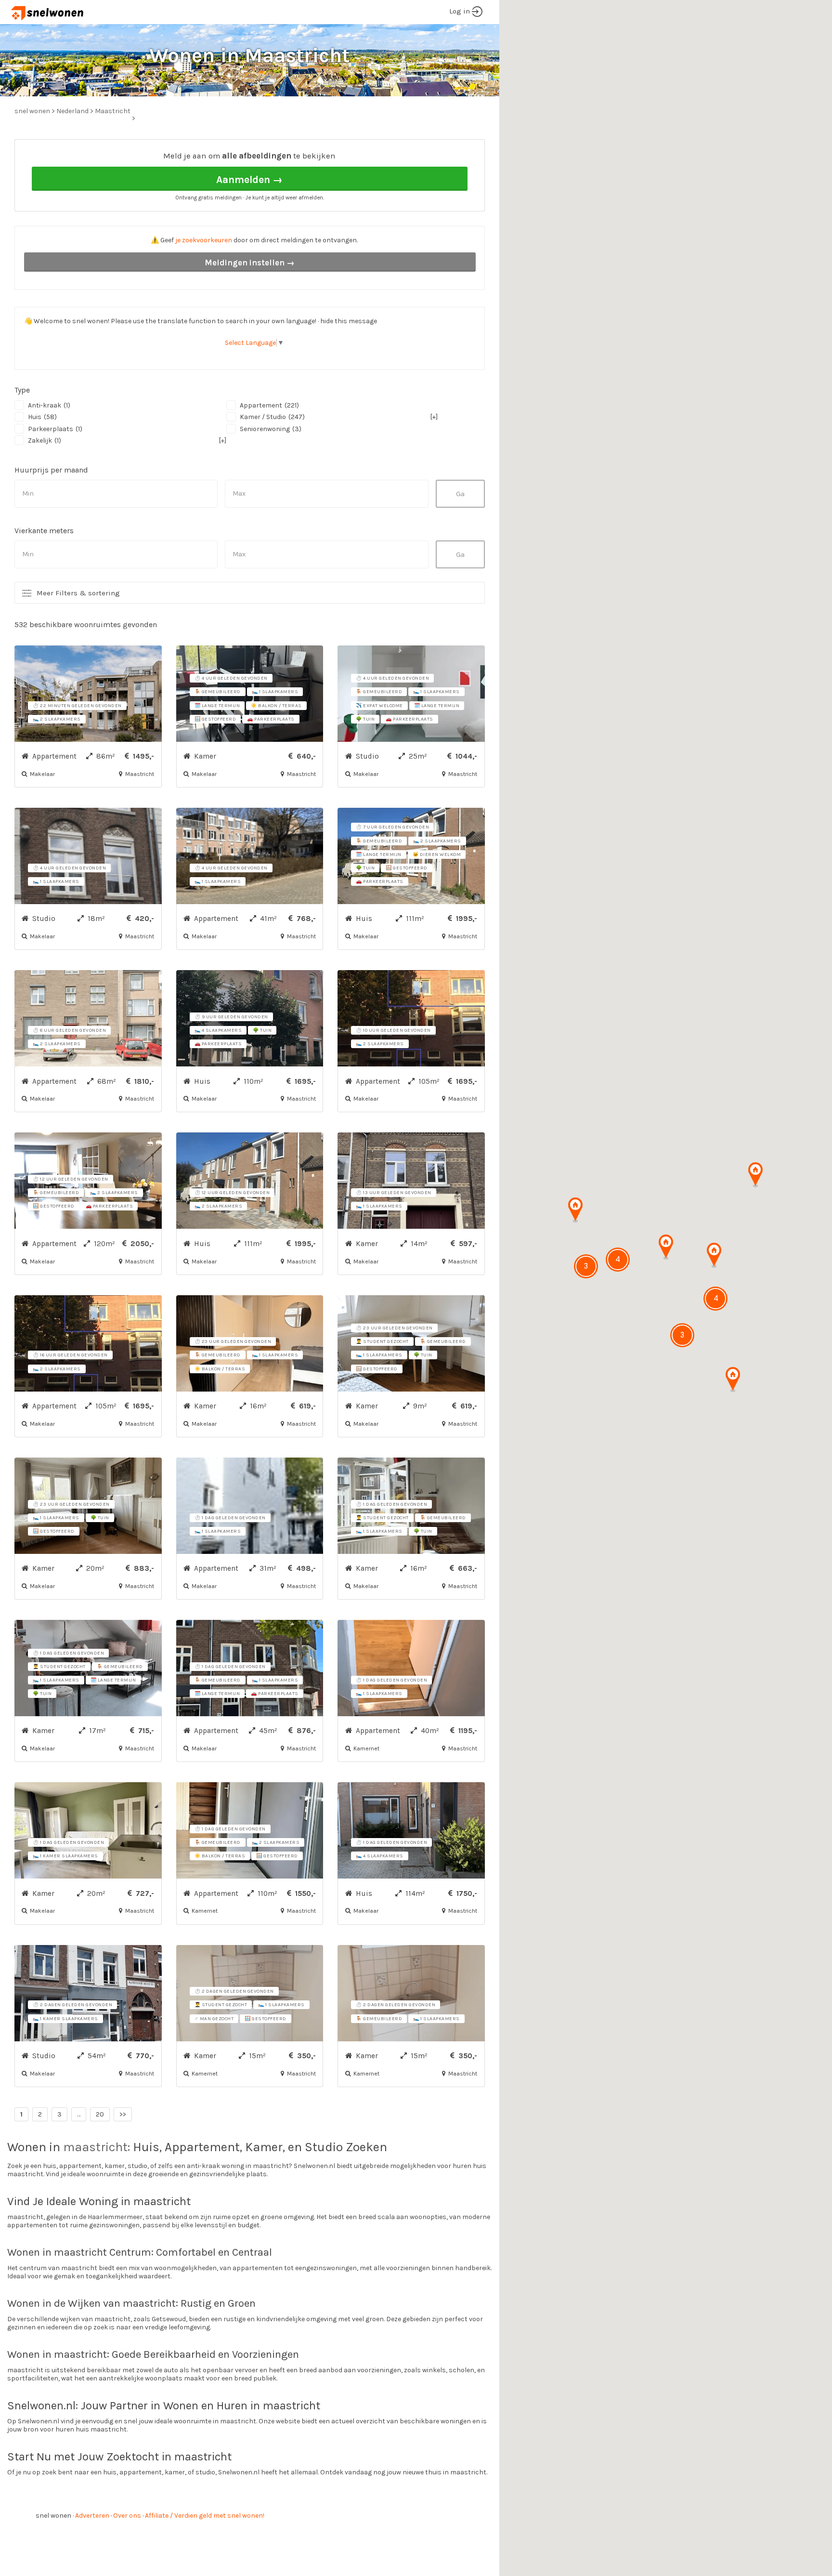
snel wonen (53, 2516)
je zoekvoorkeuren (204, 240)
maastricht (95, 2147)
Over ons (127, 2516)
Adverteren (92, 2516)
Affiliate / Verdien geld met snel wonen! (205, 2516)
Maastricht (113, 111)
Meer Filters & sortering (78, 593)
